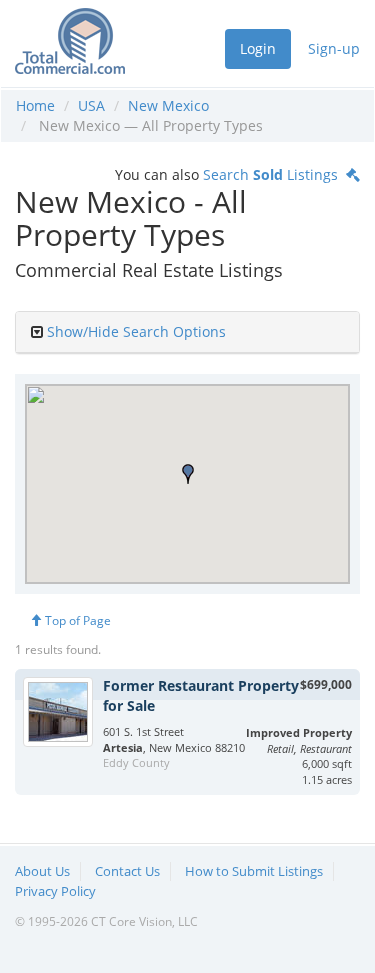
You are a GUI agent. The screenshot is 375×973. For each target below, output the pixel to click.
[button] (188, 474)
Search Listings (274, 174)
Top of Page (76, 620)
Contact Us (127, 871)
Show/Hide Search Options (136, 331)
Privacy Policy (55, 891)
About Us (42, 871)
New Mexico (168, 105)
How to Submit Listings (254, 871)
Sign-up (334, 48)
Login (258, 48)
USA (91, 105)
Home (35, 105)
